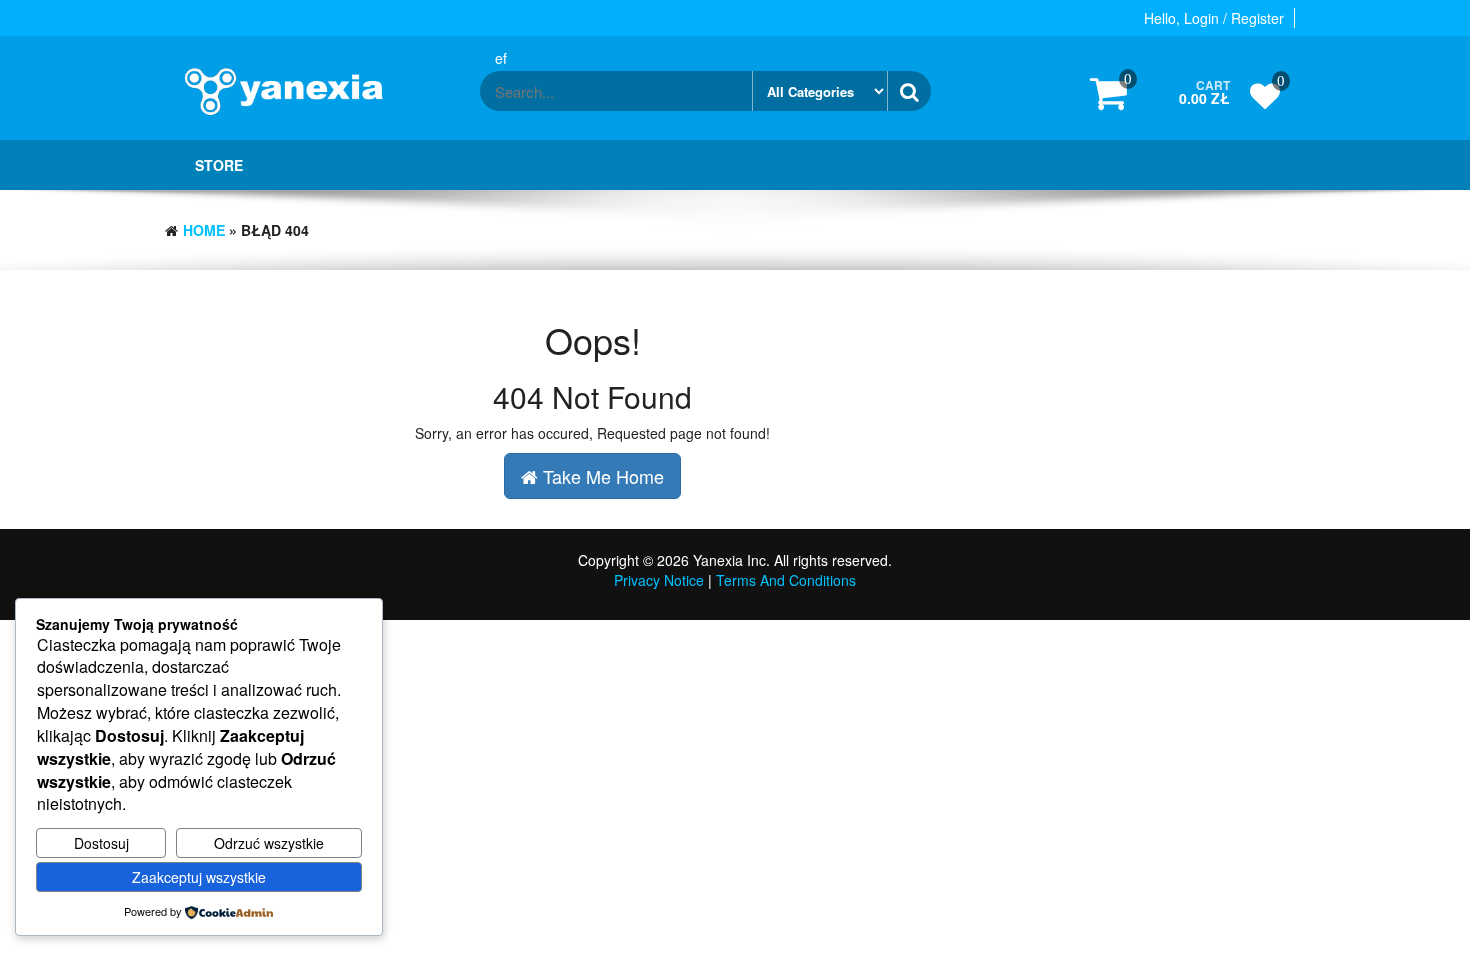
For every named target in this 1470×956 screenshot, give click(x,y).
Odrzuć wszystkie (269, 843)
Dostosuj (101, 843)
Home (204, 230)
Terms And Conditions (786, 580)
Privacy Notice (659, 580)
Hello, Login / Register (1214, 18)
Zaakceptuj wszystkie (199, 877)
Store (219, 165)
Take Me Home (601, 476)
